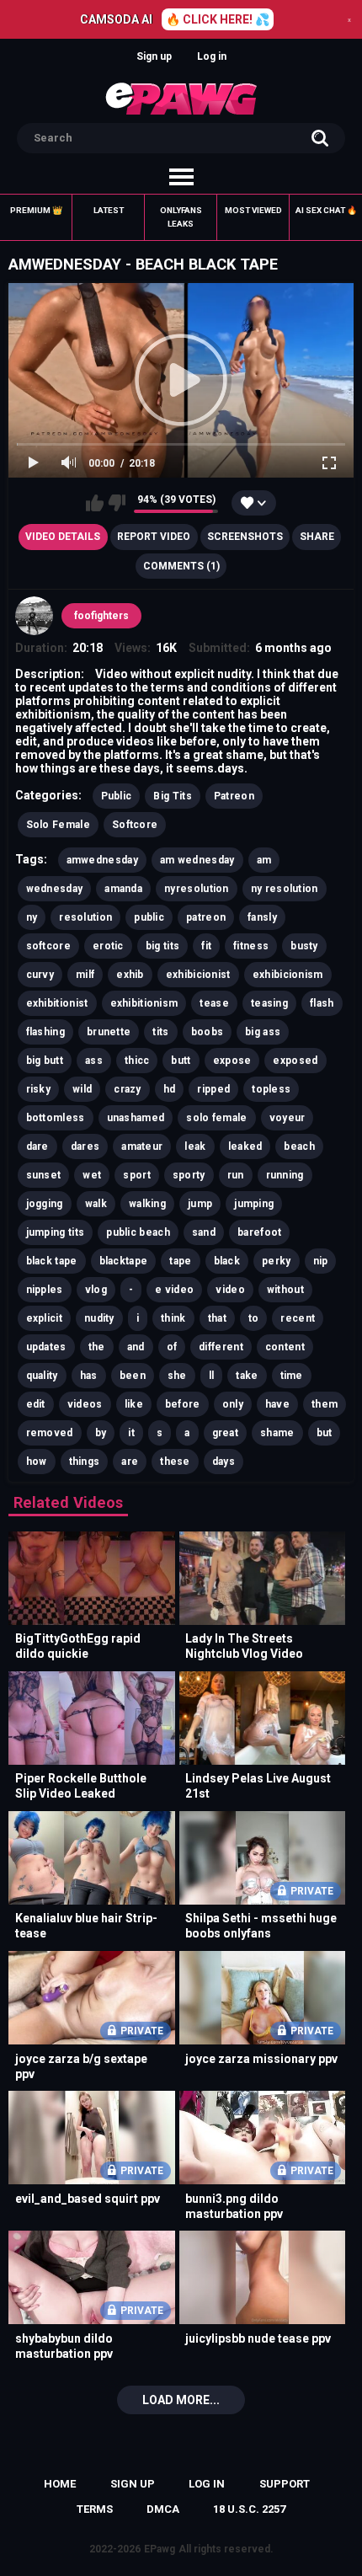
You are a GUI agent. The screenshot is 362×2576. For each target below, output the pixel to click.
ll (212, 1376)
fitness (251, 946)
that (217, 1318)
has (89, 1376)
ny (32, 917)
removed (50, 1433)
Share (317, 537)
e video (174, 1290)
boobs (208, 1032)
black (227, 1261)
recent (298, 1318)
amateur (142, 1146)
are (130, 1462)
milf (85, 975)
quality (42, 1376)
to (254, 1318)
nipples (45, 1290)
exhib (130, 975)
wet (92, 1175)
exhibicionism (288, 975)
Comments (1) (181, 566)
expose (232, 1061)
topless (271, 1089)
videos (85, 1404)
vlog (96, 1290)
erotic (108, 946)
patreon (206, 917)
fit (206, 946)
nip (321, 1261)
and (136, 1347)
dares (85, 1146)
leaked (245, 1146)
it (131, 1433)
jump (200, 1204)
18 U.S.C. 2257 (249, 2509)
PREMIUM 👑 (36, 210)
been (133, 1376)
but (325, 1433)
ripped (213, 1089)
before (183, 1404)
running (285, 1175)
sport (137, 1175)
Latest (109, 210)
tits (160, 1032)
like (134, 1404)
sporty (189, 1175)
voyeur (287, 1118)
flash (322, 1003)
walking (147, 1204)
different (221, 1347)
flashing (45, 1032)
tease (214, 1003)
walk (96, 1204)
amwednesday (102, 860)
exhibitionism (144, 1003)
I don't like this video (117, 503)
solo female (216, 1118)
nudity (99, 1318)
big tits (162, 946)
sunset (44, 1175)
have (277, 1404)
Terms (95, 2509)
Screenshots (245, 537)
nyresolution (197, 889)
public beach (138, 1232)
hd (170, 1089)
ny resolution (285, 889)
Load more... (181, 2400)
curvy (40, 975)
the (97, 1347)
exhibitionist (57, 1003)
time (292, 1376)
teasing (269, 1003)
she (177, 1376)
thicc (137, 1061)
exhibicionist (198, 975)
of (172, 1347)
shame (277, 1433)
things (85, 1462)
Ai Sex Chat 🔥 (326, 210)
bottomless (56, 1118)
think (173, 1318)
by (101, 1433)
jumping (254, 1204)
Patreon (234, 796)
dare (37, 1146)
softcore (48, 946)
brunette (109, 1032)
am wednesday (197, 860)
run (236, 1175)
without (285, 1290)
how (37, 1462)
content (285, 1347)
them (325, 1404)
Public (117, 796)
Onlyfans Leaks (181, 217)
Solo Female (58, 825)
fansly (262, 917)
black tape (52, 1261)
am (264, 860)
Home (60, 2484)
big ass (263, 1032)
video (230, 1290)
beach (299, 1146)
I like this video (95, 503)
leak (195, 1146)
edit (36, 1404)
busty (304, 946)
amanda (123, 889)
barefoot (259, 1232)
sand (204, 1232)
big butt (45, 1061)
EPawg (160, 2549)
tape (180, 1261)
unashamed (136, 1118)
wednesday (55, 889)
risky (39, 1089)
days (224, 1462)
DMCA (163, 2509)
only (233, 1404)
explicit (44, 1318)
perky (277, 1261)
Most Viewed (253, 210)
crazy (128, 1089)
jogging (45, 1204)
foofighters (101, 616)
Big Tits (172, 796)
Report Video (154, 537)
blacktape (124, 1261)
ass (94, 1061)
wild (82, 1089)
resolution (85, 917)
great (226, 1433)
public (149, 917)
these (175, 1462)
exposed (295, 1061)
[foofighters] (35, 616)
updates (46, 1347)
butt (181, 1061)
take (247, 1376)
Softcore (135, 825)
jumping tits (56, 1232)
